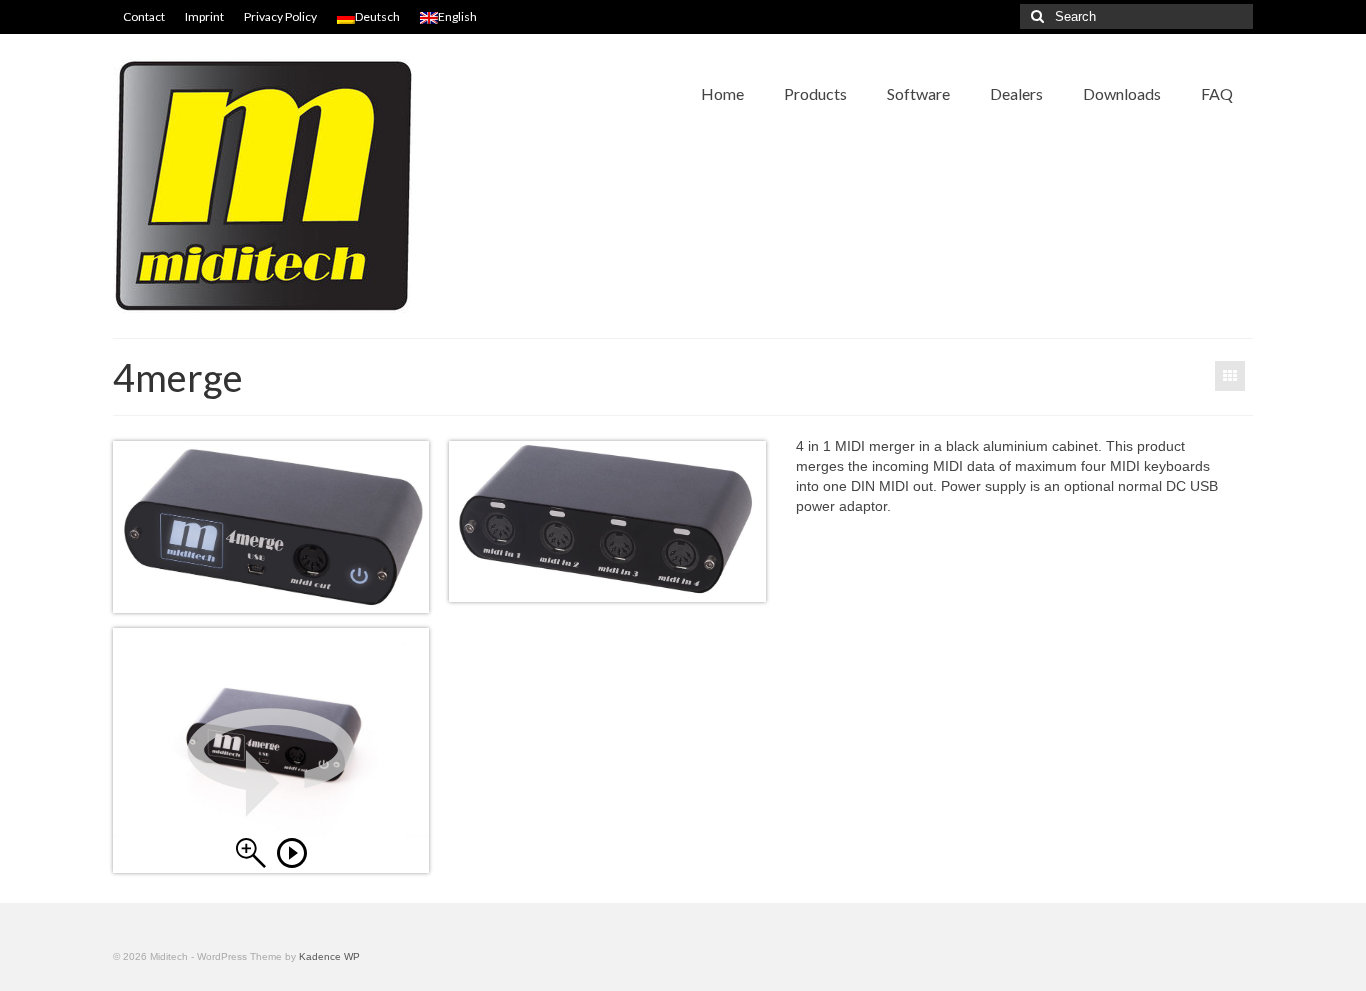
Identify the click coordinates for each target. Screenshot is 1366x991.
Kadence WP (329, 956)
